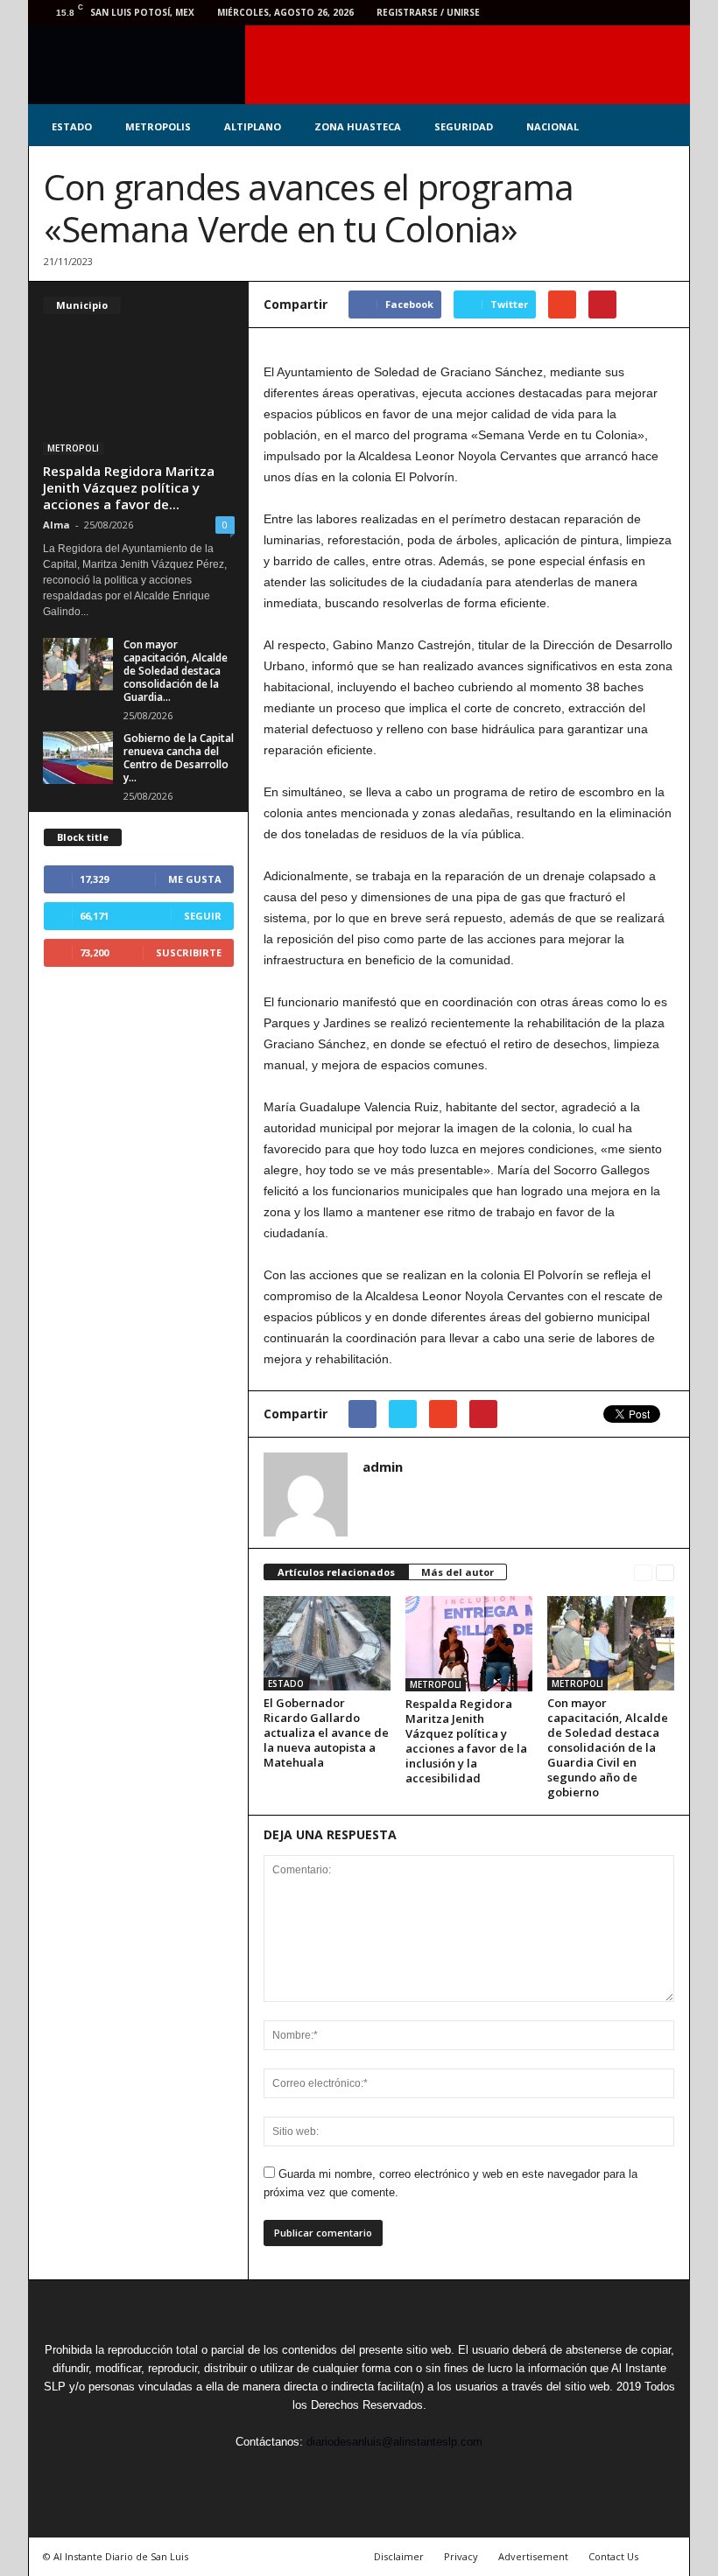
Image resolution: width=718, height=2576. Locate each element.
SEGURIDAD (464, 126)
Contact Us (613, 2556)
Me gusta (195, 879)
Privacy (461, 2556)
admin (383, 1466)
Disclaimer (399, 2556)
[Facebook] (558, 13)
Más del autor (458, 1572)
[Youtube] (666, 13)
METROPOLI (436, 1684)
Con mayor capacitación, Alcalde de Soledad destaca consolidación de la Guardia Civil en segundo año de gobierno (608, 1747)
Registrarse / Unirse (428, 12)
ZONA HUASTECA (358, 126)
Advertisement (533, 2556)
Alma (56, 525)
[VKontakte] (639, 13)
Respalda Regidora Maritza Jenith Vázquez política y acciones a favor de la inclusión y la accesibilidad (466, 1741)
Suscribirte (189, 952)
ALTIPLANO (253, 126)
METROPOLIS (158, 126)
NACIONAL (553, 126)
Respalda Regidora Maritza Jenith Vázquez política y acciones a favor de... (129, 487)
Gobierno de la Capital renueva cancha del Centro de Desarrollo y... (179, 758)
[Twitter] (585, 13)
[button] (664, 127)
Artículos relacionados (336, 1572)
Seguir (203, 916)
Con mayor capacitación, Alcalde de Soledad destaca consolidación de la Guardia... (176, 671)
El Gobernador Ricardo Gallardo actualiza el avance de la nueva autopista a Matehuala (326, 1732)
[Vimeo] (612, 13)
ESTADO (72, 126)
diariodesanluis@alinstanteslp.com (394, 2442)
